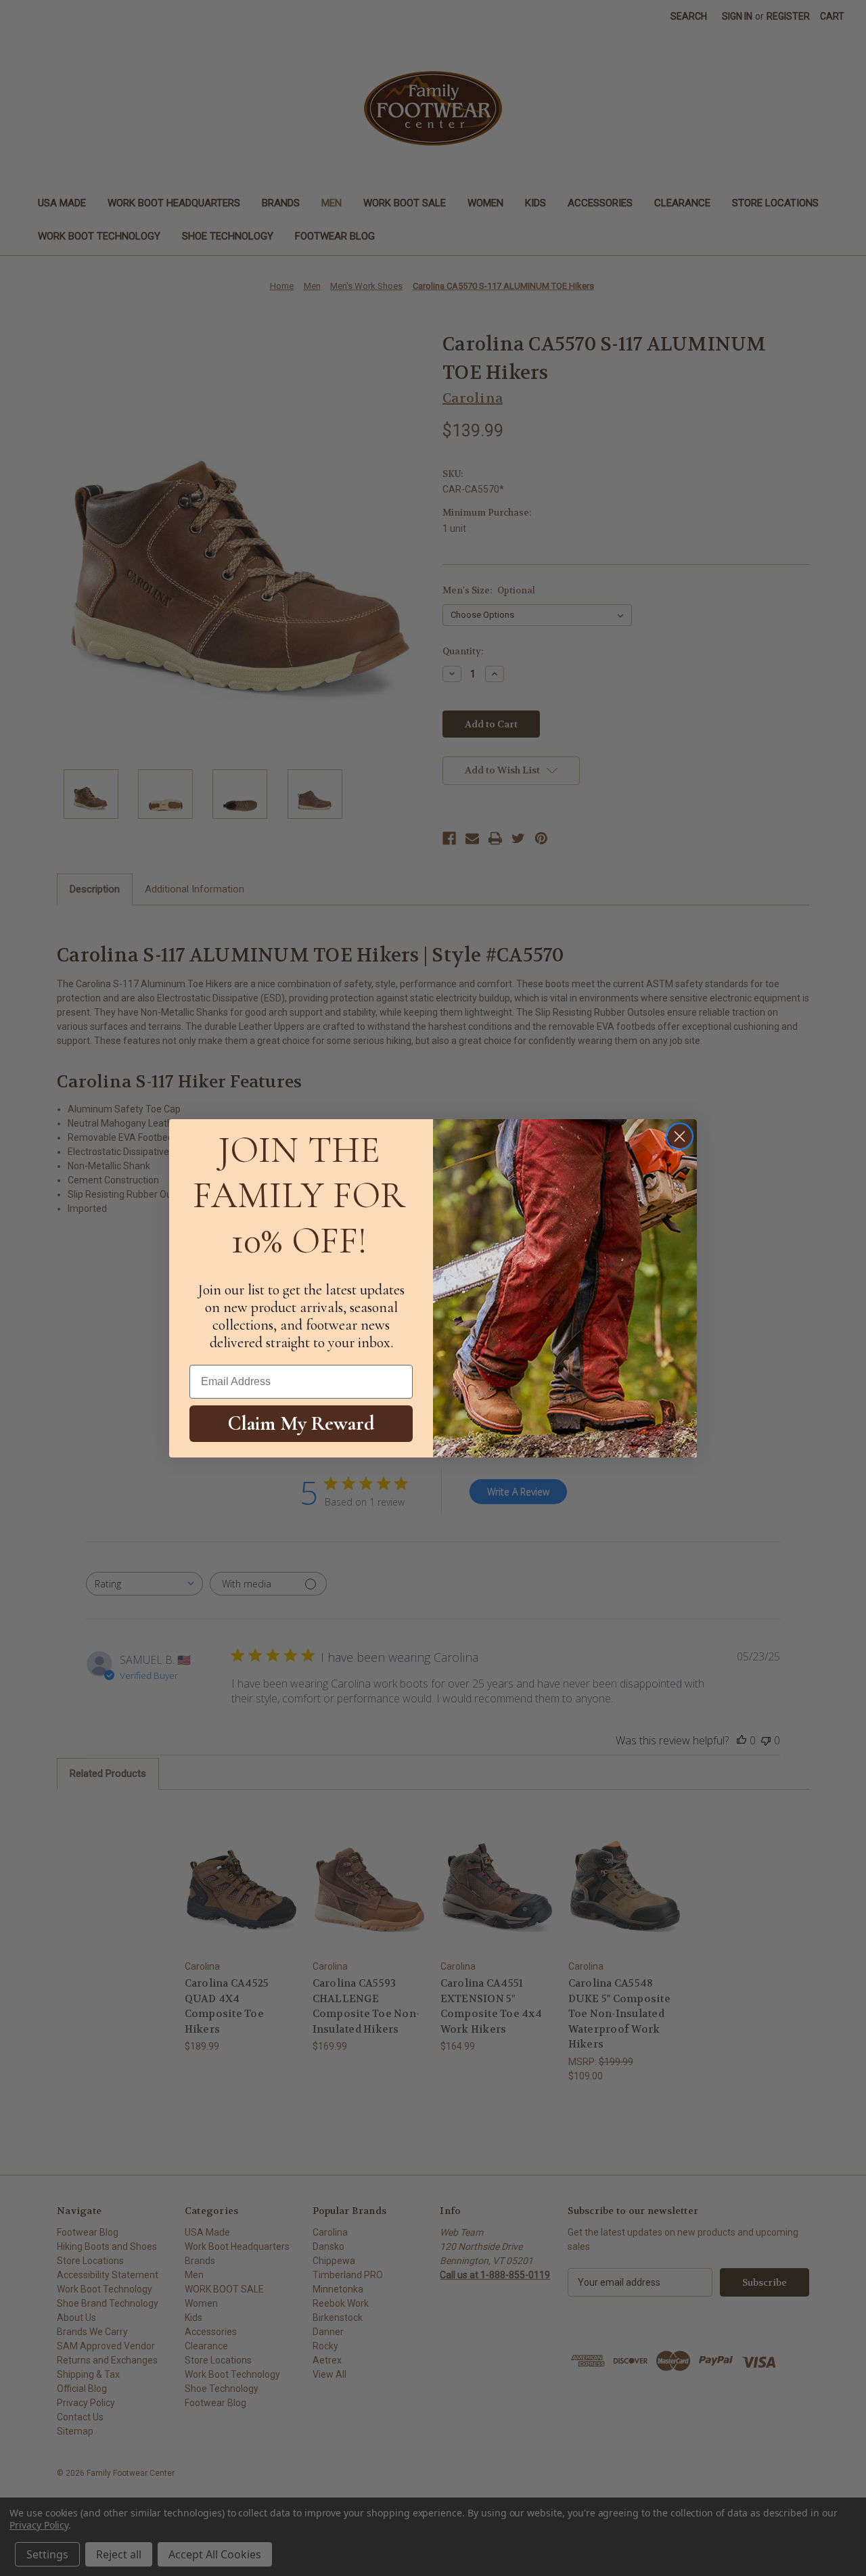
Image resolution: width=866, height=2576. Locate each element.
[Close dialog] (680, 1136)
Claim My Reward (301, 1423)
